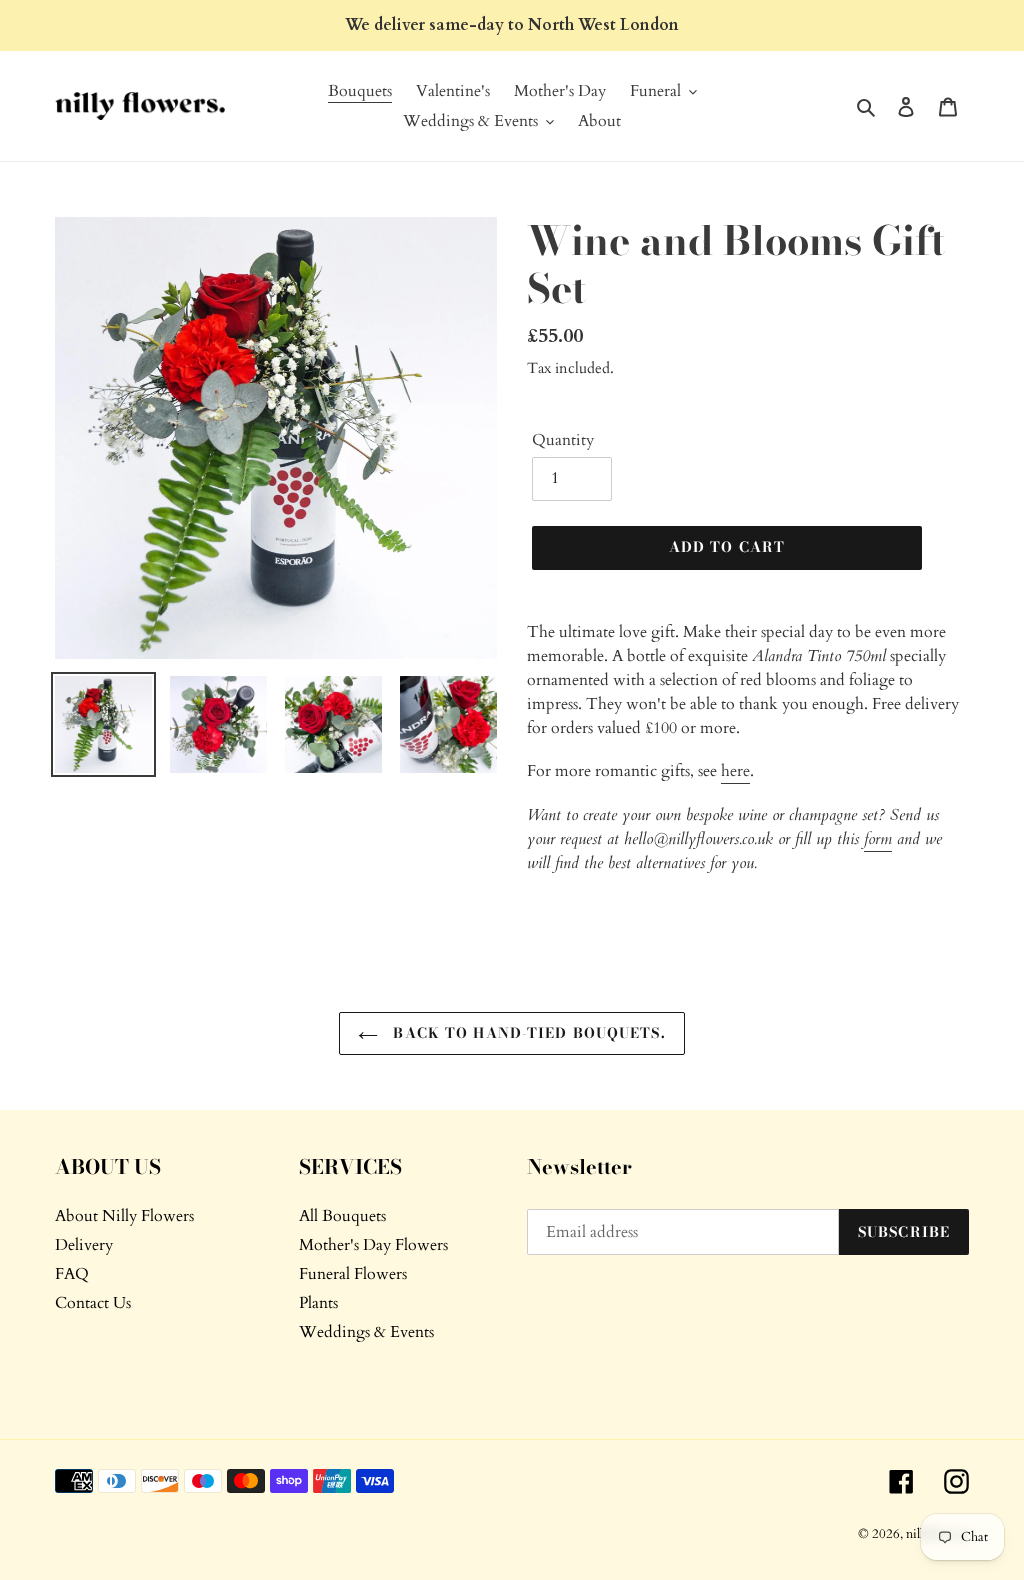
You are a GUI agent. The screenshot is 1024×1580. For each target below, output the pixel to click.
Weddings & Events (366, 1332)
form (878, 839)
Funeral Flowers (353, 1274)
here (735, 771)
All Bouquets (342, 1216)
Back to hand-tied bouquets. (526, 1033)
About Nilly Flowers (124, 1216)
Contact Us (93, 1303)
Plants (318, 1303)
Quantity (563, 440)
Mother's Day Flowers (373, 1245)
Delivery (84, 1245)
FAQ (72, 1274)
